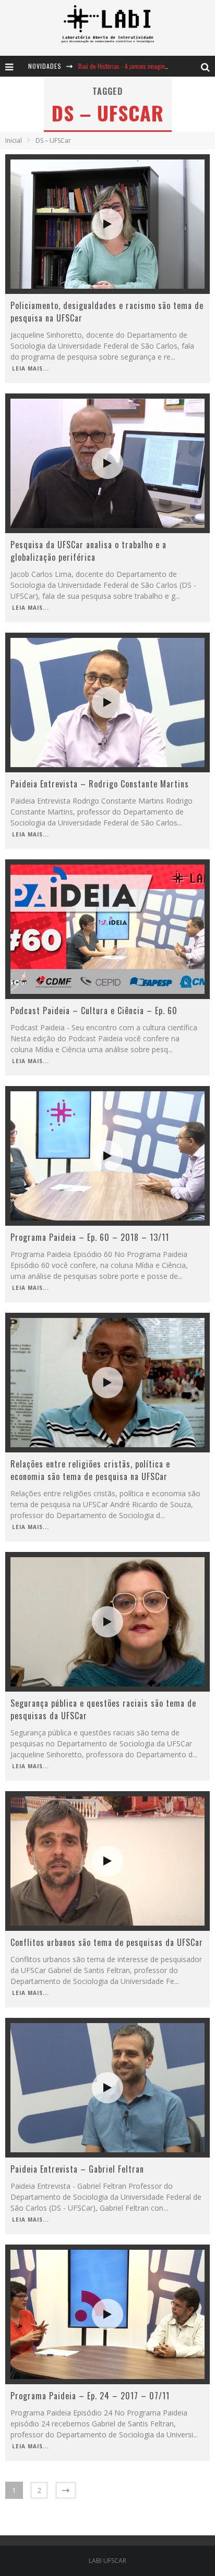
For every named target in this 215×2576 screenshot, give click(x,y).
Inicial (14, 140)
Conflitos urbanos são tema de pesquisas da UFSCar (107, 1942)
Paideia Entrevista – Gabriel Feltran (77, 2169)
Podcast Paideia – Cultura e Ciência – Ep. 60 (94, 1010)
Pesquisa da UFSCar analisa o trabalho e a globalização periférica (88, 551)
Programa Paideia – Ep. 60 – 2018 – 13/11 (90, 1237)
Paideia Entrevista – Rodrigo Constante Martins (100, 784)
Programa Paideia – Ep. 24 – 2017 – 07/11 (90, 2396)
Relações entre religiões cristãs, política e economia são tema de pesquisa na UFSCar (90, 1470)
